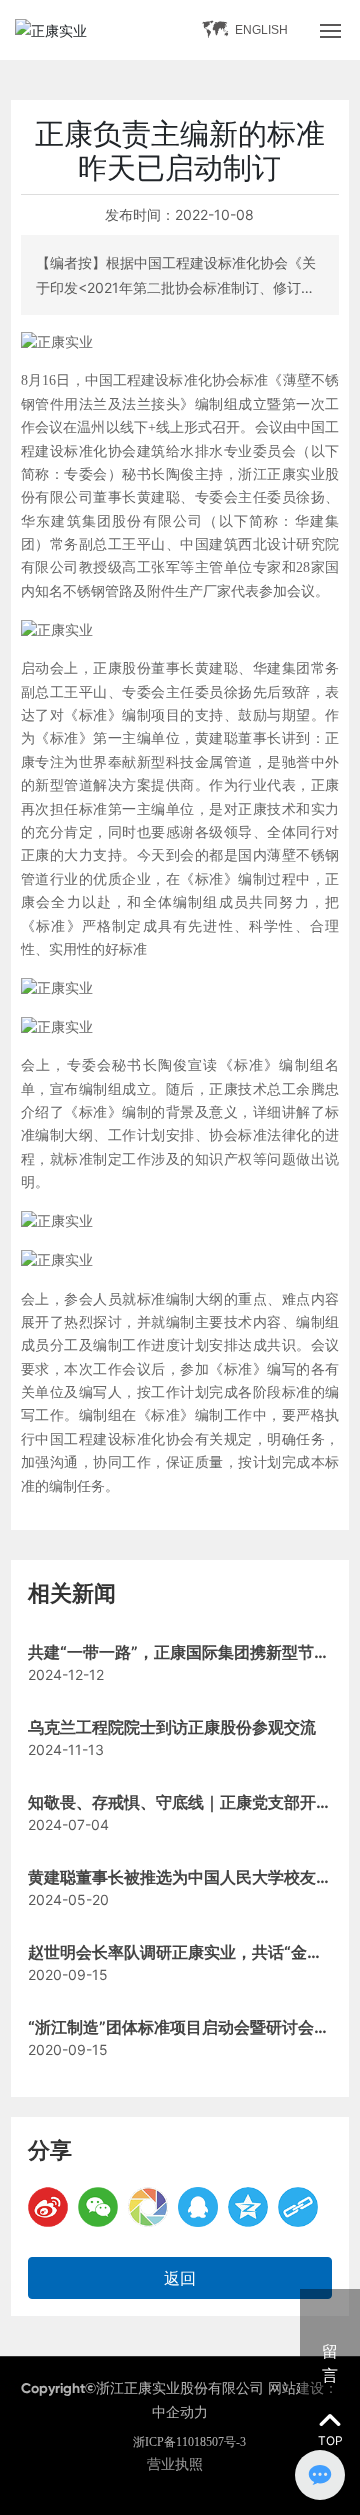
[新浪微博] (48, 2207)
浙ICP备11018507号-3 (189, 2442)
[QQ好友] (198, 2207)
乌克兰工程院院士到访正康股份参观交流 (172, 1727)
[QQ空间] (248, 2207)
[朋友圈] (148, 2207)
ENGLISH (261, 30)
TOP (330, 2440)
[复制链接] (298, 2207)
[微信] (98, 2207)
